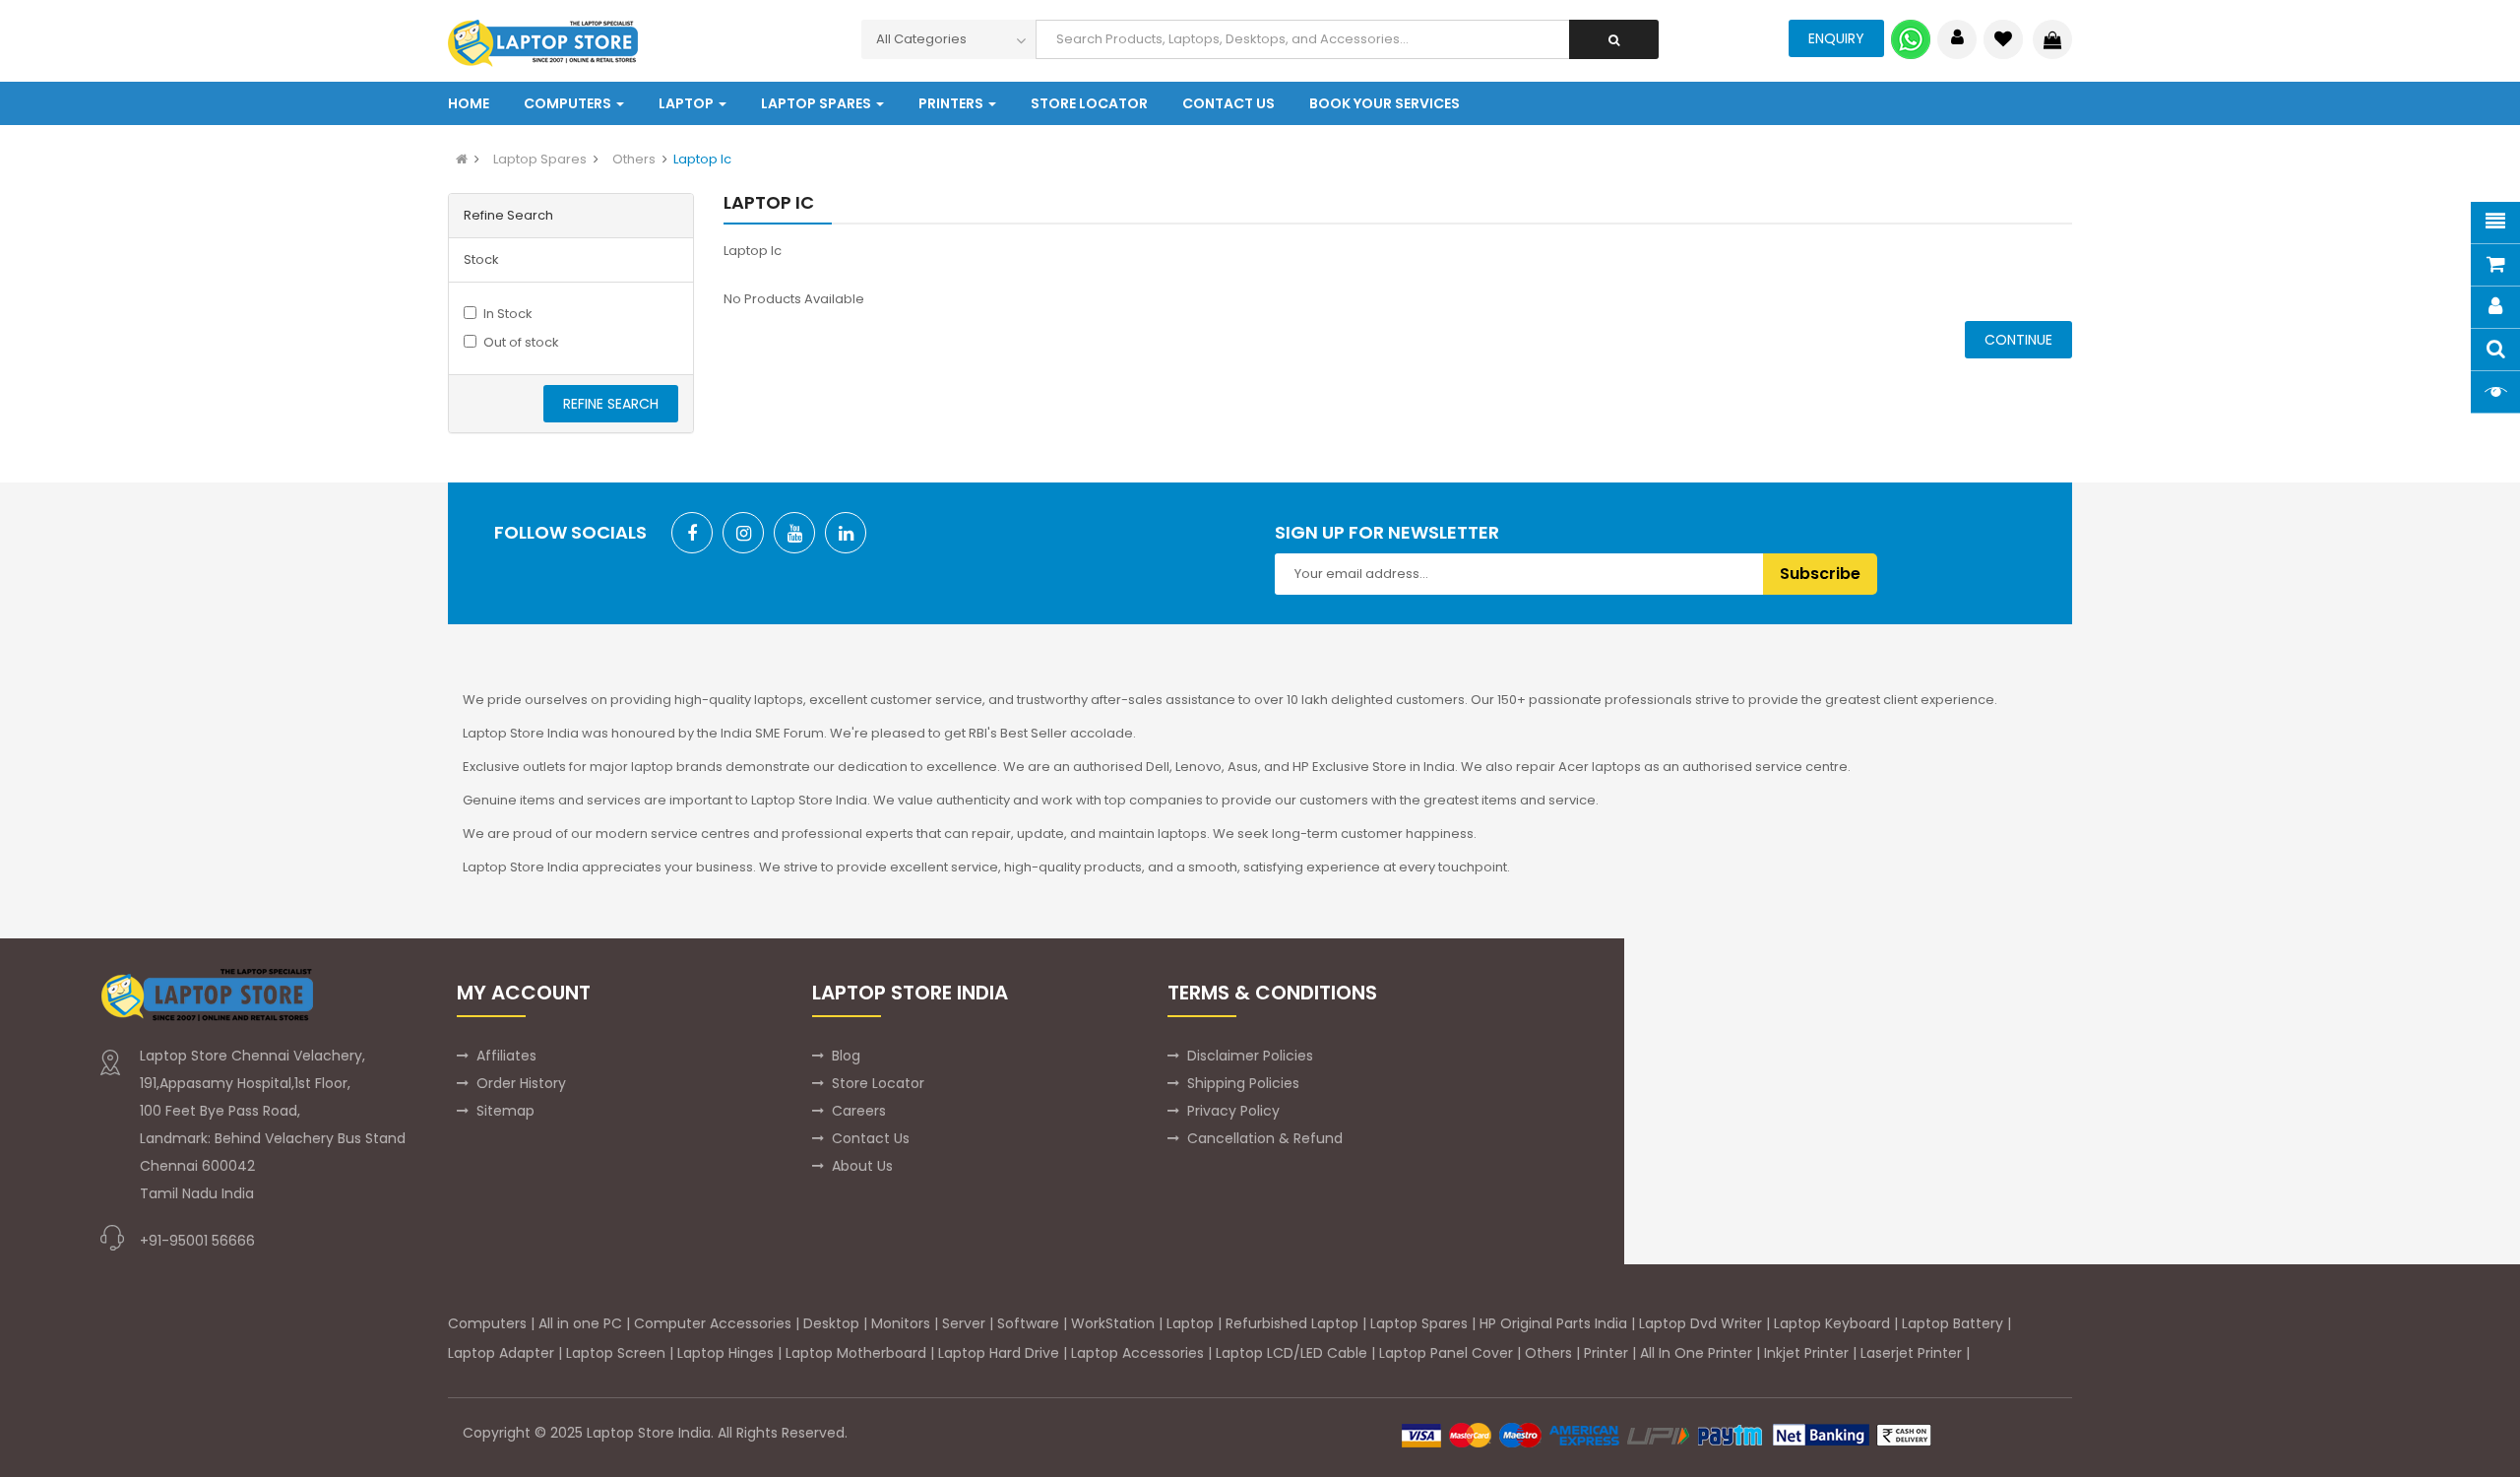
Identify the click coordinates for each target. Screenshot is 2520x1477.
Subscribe (1820, 574)
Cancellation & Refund (1265, 1138)
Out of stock (521, 342)
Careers (859, 1111)
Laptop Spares (540, 159)
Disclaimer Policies (1250, 1056)
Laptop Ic (702, 159)
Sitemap (505, 1111)
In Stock (508, 314)
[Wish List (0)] (2003, 39)
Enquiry (1836, 38)
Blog (846, 1056)
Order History (521, 1083)
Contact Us (871, 1138)
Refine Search (611, 404)
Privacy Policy (1233, 1111)
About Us (862, 1166)
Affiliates (506, 1056)
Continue (2018, 340)
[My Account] (1957, 39)
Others (634, 159)
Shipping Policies (1243, 1083)
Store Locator (878, 1083)
